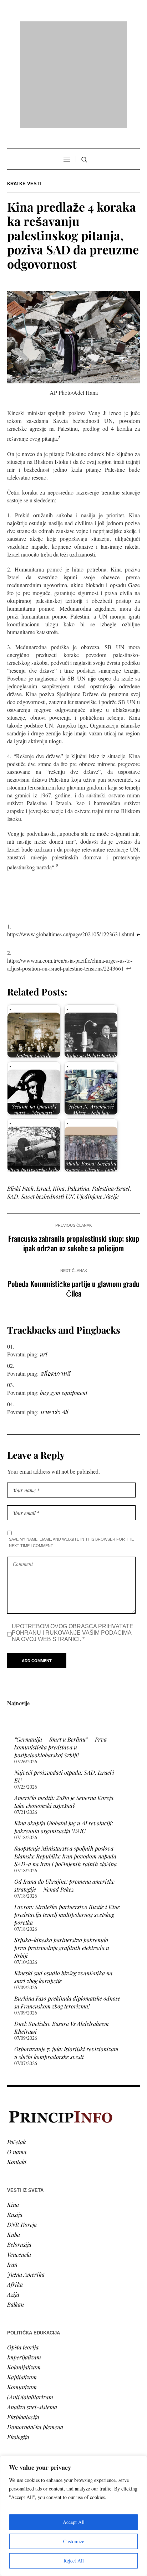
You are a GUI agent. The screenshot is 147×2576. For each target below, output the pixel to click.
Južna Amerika (26, 2182)
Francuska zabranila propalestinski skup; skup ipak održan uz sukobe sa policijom (74, 1152)
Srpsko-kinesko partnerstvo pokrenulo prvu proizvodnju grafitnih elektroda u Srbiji (62, 1856)
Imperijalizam (24, 2265)
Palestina (78, 1097)
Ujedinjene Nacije (98, 1105)
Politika (17, 2398)
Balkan (16, 2212)
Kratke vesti (24, 92)
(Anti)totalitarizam (30, 2305)
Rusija (15, 2123)
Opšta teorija (23, 2255)
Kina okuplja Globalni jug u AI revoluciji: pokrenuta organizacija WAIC (64, 1735)
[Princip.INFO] (73, 29)
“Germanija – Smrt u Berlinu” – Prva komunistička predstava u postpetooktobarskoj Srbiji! (60, 1656)
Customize (74, 2541)
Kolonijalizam (24, 2275)
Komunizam (22, 2295)
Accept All (74, 2522)
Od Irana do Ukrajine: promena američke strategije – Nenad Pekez (64, 1794)
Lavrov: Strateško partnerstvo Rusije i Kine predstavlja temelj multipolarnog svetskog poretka (67, 1823)
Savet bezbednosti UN (47, 1105)
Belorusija (19, 2153)
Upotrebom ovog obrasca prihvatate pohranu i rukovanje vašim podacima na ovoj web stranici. (73, 1541)
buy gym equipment (64, 1301)
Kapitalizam (22, 2285)
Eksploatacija (23, 2325)
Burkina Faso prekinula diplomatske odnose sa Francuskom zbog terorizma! (67, 1911)
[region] (73, 2516)
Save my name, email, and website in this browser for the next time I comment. (71, 1451)
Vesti (13, 2388)
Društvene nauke (28, 2418)
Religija (16, 2438)
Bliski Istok (20, 1097)
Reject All (74, 2561)
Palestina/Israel (111, 1097)
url (44, 1263)
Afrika (15, 2192)
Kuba (14, 2143)
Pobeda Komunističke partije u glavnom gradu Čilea (73, 1197)
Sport (14, 2448)
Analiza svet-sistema (32, 2315)
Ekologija (18, 2345)
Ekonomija (20, 2408)
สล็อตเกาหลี (55, 1282)
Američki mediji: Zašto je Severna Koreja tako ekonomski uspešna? (64, 1710)
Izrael (43, 1097)
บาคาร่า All (54, 1320)
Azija (13, 2202)
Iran (12, 2172)
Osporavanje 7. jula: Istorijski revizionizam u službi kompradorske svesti (66, 1961)
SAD (13, 1105)
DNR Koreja (22, 2133)
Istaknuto (18, 2428)
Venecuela (19, 2163)
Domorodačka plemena (35, 2335)
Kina (59, 1097)
